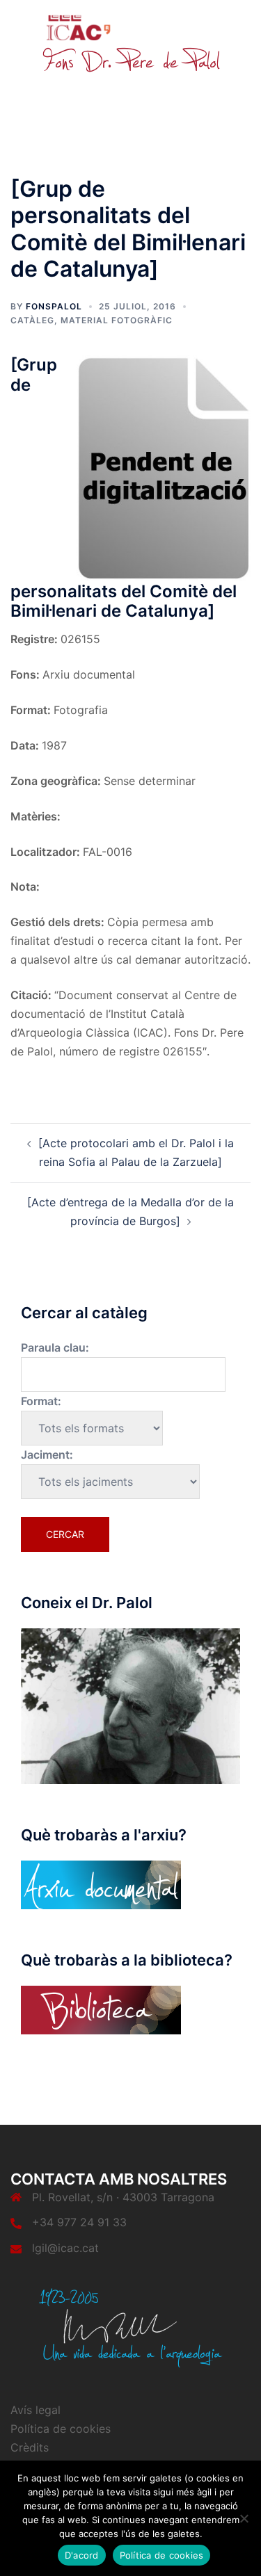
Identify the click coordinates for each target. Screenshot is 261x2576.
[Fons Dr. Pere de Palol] (131, 43)
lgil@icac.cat (65, 2248)
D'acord (82, 2555)
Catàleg (32, 320)
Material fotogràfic (117, 320)
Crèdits (30, 2447)
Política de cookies (61, 2429)
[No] (244, 2518)
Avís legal (35, 2410)
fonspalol (54, 306)
